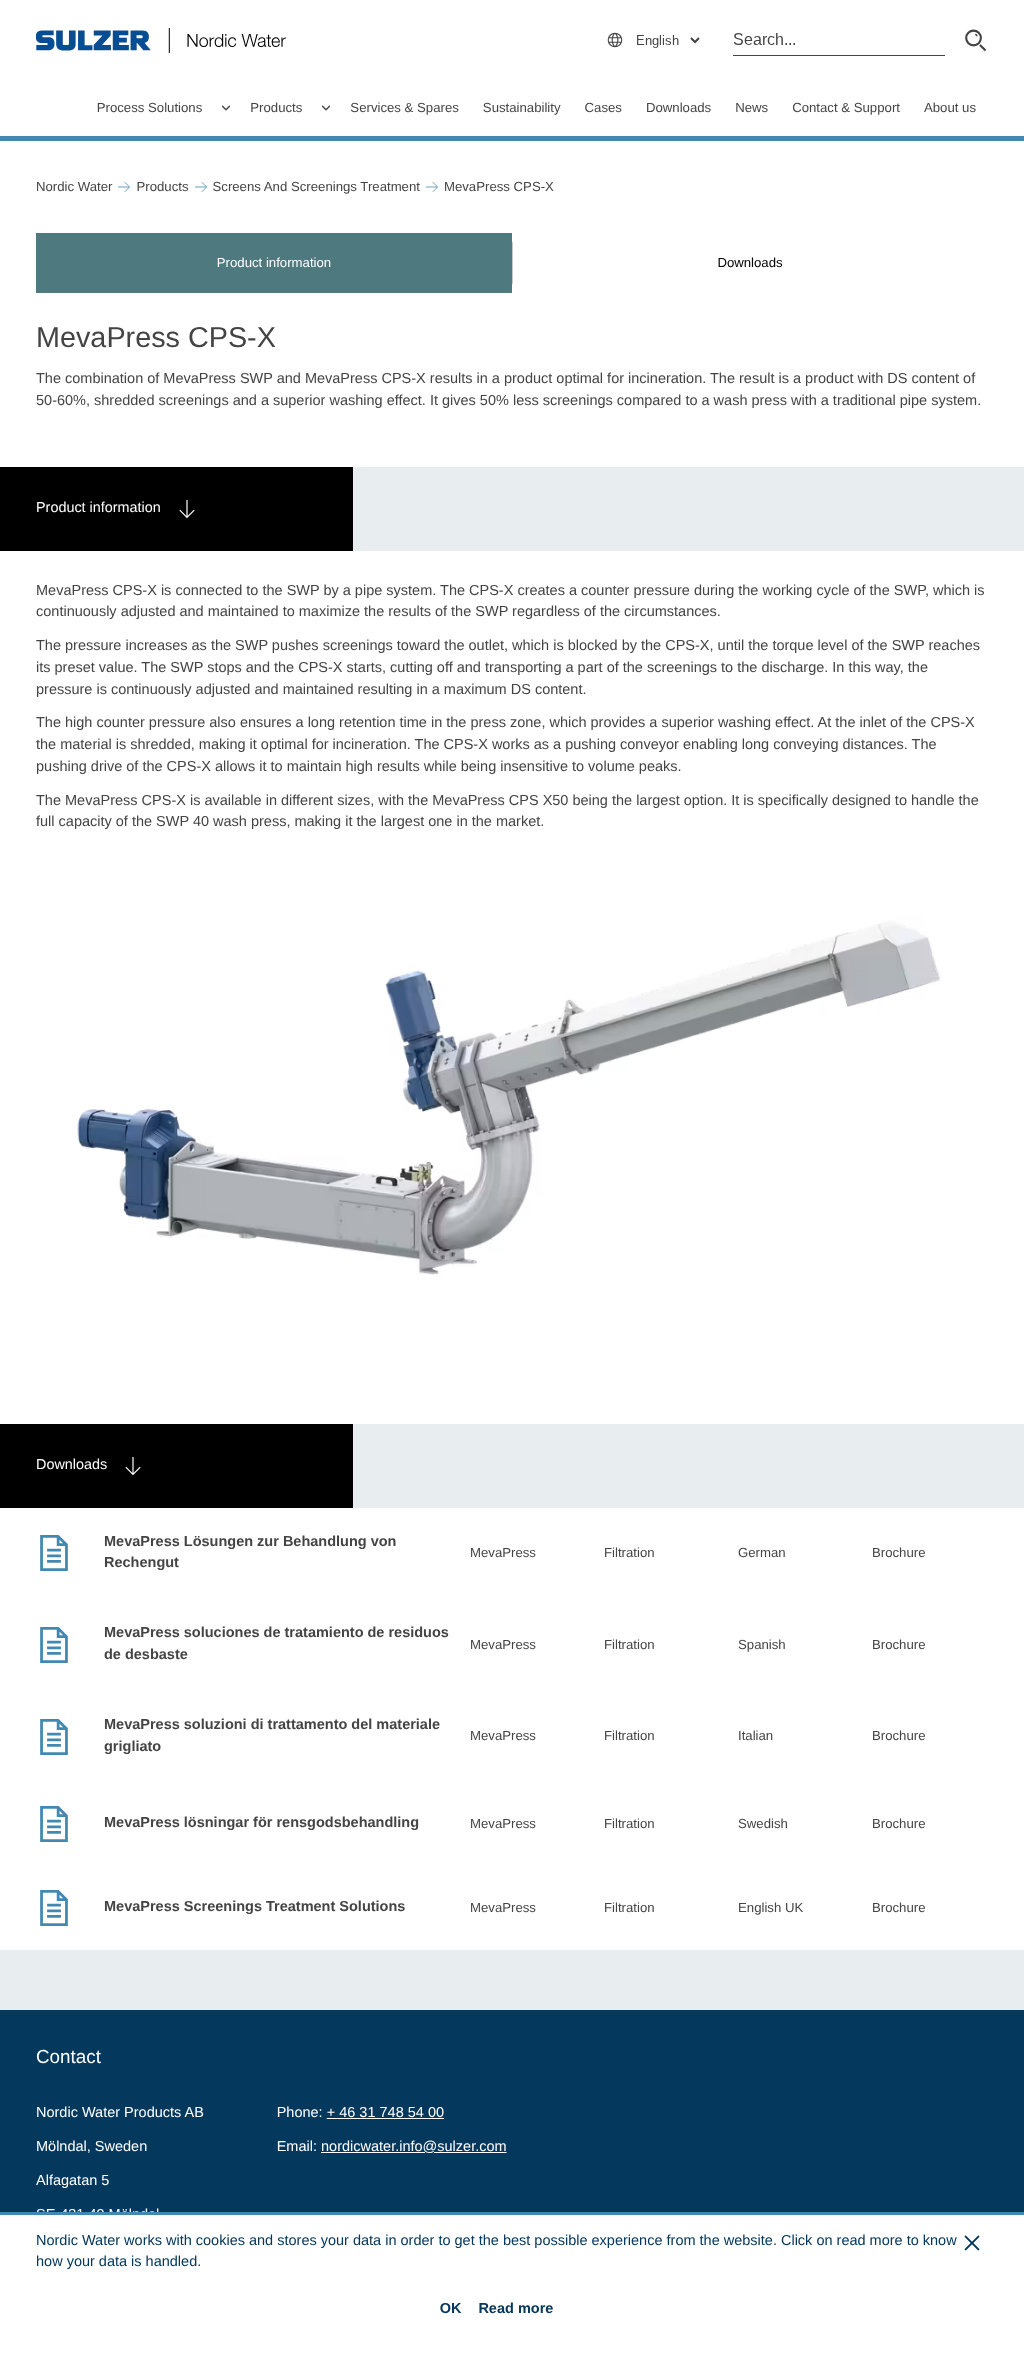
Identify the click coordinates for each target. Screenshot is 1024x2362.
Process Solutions (150, 107)
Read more (515, 2309)
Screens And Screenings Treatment (316, 186)
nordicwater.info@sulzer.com (414, 2147)
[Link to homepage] (161, 40)
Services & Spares (404, 107)
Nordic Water (74, 186)
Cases (603, 107)
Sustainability (522, 107)
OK (451, 2309)
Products (276, 107)
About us (950, 107)
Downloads (678, 107)
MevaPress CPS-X (499, 186)
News (751, 107)
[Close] (973, 2243)
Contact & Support (846, 107)
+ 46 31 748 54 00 (385, 2113)
